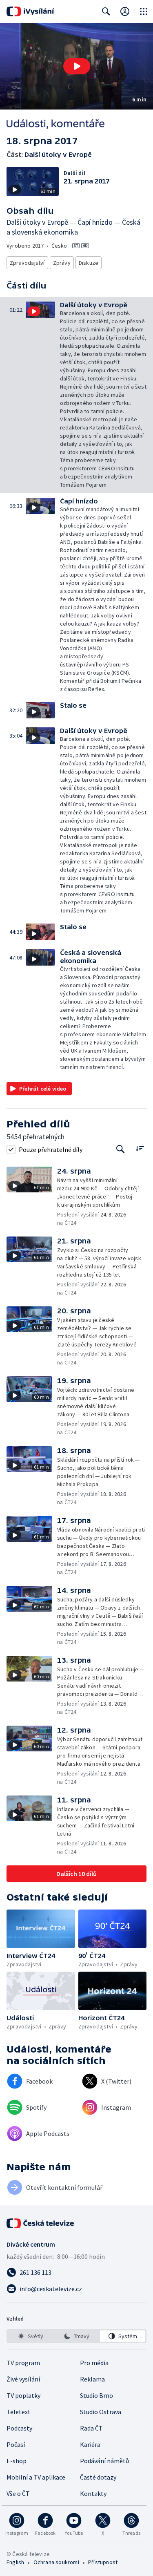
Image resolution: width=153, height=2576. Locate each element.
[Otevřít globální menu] (144, 11)
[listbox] (76, 2336)
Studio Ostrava (101, 2412)
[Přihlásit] (125, 11)
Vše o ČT (18, 2493)
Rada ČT (91, 2428)
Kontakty (93, 2493)
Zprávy (62, 263)
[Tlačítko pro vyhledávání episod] (121, 1149)
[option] (30, 2336)
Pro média (94, 2363)
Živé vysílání (23, 2379)
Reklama (92, 2379)
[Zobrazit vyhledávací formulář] (106, 11)
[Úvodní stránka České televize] (41, 2223)
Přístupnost (103, 2562)
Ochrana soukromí (56, 2562)
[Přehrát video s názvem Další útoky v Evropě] (77, 66)
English (15, 2562)
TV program (23, 2363)
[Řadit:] (140, 1148)
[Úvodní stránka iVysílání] (30, 11)
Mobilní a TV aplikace (36, 2477)
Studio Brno (96, 2395)
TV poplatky (23, 2395)
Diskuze (89, 263)
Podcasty (19, 2428)
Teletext (19, 2412)
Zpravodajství (27, 263)
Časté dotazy (98, 2477)
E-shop (17, 2461)
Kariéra (90, 2444)
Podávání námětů (104, 2461)
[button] (76, 66)
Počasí (16, 2444)
